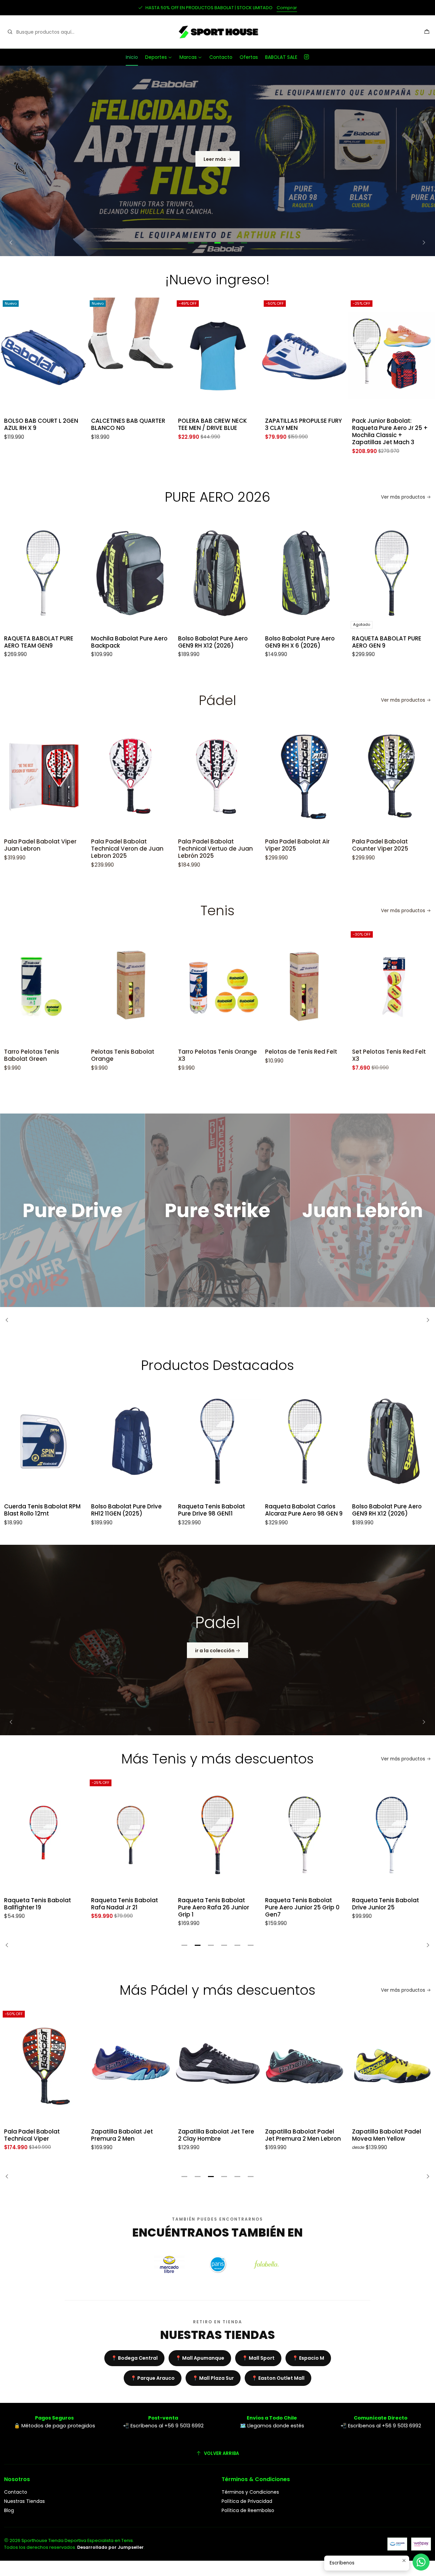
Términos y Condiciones (250, 2492)
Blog (9, 2510)
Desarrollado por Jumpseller (110, 2547)
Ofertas (249, 57)
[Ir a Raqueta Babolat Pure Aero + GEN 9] (391, 573)
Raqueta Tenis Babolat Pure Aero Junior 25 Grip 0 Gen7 (215, 1908)
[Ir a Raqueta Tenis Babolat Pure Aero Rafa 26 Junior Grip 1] (130, 1835)
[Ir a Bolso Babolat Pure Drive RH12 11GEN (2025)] (130, 1441)
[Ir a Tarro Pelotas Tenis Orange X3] (187, 986)
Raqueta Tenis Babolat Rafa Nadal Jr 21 (38, 1904)
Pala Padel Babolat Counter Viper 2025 (350, 845)
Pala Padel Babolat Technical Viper (32, 2135)
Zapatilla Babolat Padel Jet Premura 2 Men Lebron (303, 2135)
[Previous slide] (13, 243)
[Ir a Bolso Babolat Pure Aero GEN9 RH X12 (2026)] (130, 573)
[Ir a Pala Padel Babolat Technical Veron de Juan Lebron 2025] (100, 776)
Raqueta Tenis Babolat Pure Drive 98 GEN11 (212, 1510)
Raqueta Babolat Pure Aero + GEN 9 (384, 642)
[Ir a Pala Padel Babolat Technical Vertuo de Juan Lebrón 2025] (187, 776)
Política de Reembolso (248, 2510)
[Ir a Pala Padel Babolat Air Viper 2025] (274, 776)
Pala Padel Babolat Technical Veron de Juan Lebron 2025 (97, 849)
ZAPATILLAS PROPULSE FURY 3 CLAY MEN (216, 424)
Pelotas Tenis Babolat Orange (92, 1055)
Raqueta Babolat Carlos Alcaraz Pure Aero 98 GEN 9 (304, 1510)
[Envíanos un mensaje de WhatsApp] (421, 2562)
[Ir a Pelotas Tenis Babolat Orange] (100, 986)
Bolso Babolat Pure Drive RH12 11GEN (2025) (126, 1510)
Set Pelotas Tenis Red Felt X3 (359, 1055)
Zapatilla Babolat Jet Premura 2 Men (122, 2135)
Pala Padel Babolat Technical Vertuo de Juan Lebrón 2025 (185, 849)
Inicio (132, 57)
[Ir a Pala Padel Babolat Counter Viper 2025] (361, 776)
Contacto (221, 57)
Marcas (188, 57)
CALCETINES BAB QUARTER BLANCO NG (41, 424)
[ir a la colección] (217, 1640)
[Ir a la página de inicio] (217, 32)
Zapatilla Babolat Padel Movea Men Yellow (387, 2135)
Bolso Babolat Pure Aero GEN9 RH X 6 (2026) (213, 642)
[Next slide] (422, 243)
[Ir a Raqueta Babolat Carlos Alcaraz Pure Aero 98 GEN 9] (304, 1441)
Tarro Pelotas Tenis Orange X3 (187, 1055)
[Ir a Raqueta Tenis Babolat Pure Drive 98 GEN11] (217, 1441)
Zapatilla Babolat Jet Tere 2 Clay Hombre (216, 2135)
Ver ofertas (262, 8)
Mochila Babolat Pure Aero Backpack (42, 642)
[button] (191, 243)
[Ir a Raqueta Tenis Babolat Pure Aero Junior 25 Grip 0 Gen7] (217, 1835)
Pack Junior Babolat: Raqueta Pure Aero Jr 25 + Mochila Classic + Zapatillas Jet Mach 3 (303, 432)
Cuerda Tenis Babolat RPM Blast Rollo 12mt (42, 1510)
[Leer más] (73, 1210)
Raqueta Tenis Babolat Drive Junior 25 (299, 1904)
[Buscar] (10, 32)
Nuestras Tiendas (24, 2501)
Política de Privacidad (247, 2501)
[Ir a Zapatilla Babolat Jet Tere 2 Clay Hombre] (217, 2066)
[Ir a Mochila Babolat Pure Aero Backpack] (43, 573)
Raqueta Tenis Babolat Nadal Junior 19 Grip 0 (386, 1904)
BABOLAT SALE (281, 57)
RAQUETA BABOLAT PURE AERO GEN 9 (300, 642)
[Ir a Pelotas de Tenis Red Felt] (274, 986)
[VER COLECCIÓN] (217, 161)
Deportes (156, 57)
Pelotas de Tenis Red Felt (271, 1052)
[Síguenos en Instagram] (307, 57)
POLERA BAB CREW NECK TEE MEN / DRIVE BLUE (125, 424)
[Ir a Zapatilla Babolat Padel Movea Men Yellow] (391, 2066)
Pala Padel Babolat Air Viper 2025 (267, 845)
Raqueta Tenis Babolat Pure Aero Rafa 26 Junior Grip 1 (127, 1908)
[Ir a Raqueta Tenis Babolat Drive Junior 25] (304, 1835)
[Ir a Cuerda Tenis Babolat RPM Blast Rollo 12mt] (43, 1441)
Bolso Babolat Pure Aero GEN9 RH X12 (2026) (126, 642)
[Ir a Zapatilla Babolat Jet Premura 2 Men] (130, 2066)
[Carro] (427, 32)
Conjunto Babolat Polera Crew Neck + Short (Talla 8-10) (388, 428)
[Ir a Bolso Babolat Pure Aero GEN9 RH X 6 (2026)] (217, 573)
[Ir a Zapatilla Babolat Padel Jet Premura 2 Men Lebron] (304, 2066)
